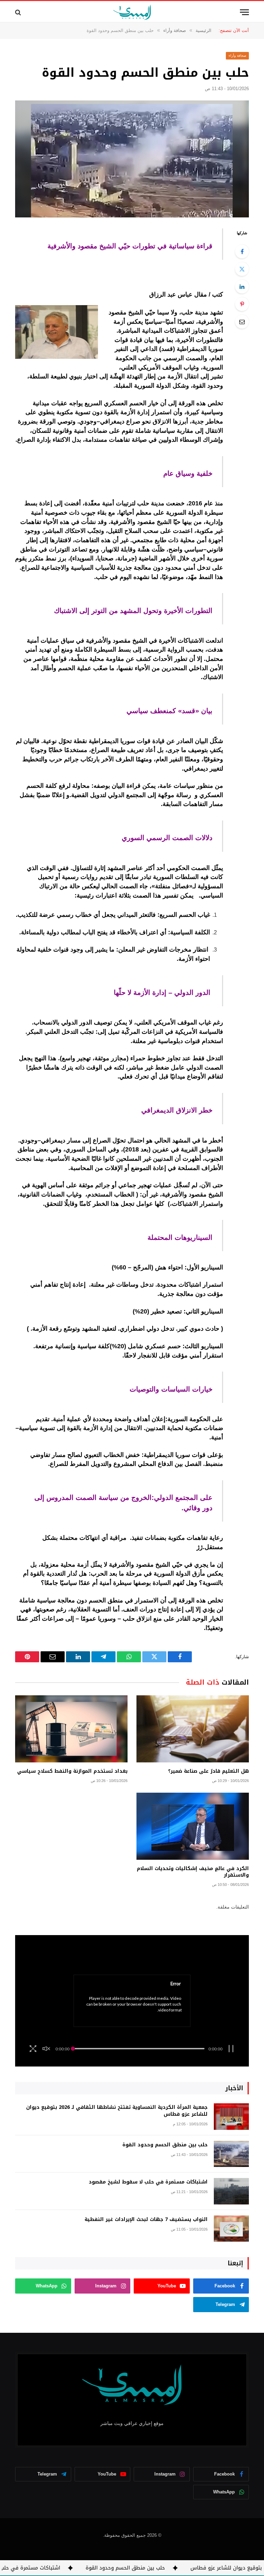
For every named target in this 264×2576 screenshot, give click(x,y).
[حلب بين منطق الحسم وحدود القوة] (132, 159)
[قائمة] (244, 12)
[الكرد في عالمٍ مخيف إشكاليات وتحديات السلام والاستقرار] (193, 1826)
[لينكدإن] (242, 287)
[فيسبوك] (242, 251)
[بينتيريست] (242, 304)
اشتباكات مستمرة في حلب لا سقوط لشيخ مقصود (148, 2182)
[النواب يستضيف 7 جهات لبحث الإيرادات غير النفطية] (231, 2229)
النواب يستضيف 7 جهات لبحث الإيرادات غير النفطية (146, 2220)
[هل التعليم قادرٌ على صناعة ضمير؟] (193, 1729)
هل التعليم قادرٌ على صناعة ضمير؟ (208, 1771)
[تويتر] (242, 269)
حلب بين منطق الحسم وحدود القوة (165, 2145)
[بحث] (19, 12)
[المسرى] (132, 12)
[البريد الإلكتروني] (242, 322)
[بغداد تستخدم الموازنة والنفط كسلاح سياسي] (71, 1729)
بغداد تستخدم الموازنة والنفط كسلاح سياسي (72, 1771)
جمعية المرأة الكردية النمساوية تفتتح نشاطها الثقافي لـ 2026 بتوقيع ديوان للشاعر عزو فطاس (117, 2111)
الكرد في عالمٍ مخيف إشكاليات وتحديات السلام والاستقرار (193, 1872)
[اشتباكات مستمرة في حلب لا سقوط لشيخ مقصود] (231, 2191)
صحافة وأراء (238, 56)
